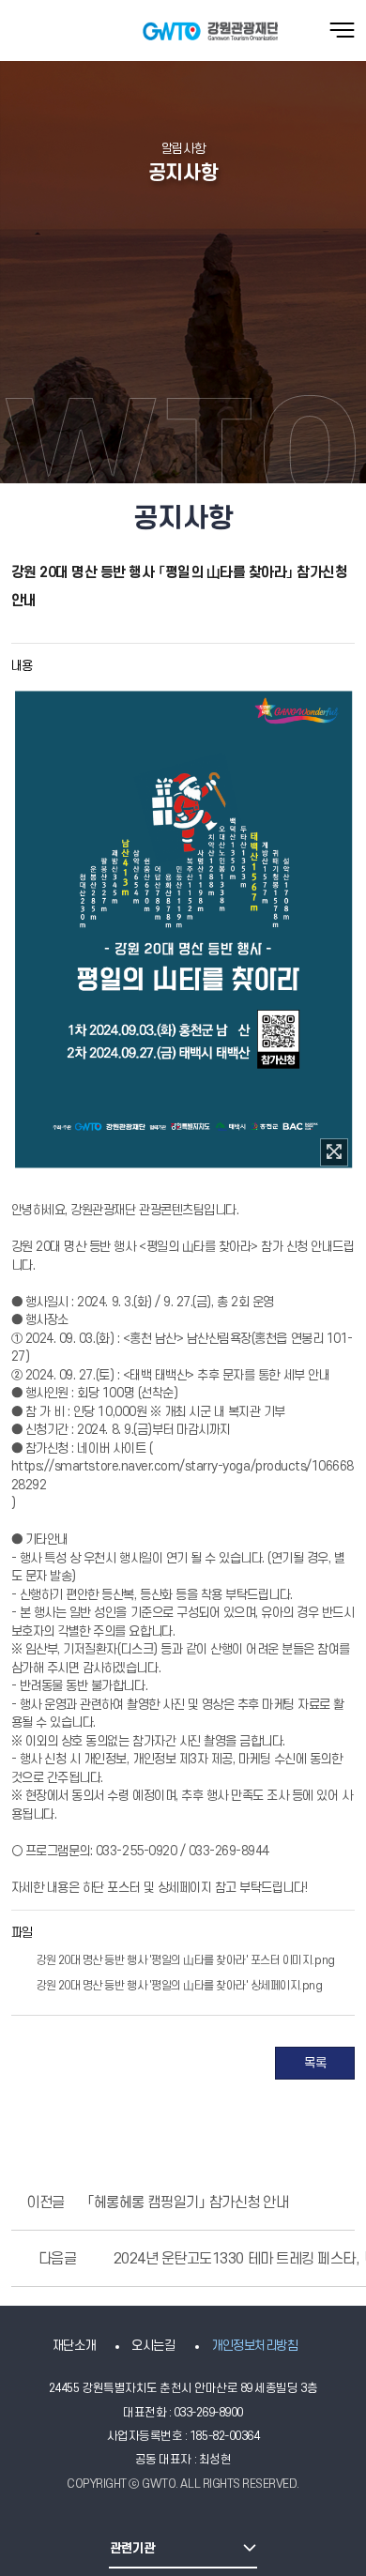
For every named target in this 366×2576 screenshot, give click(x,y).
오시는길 (153, 2346)
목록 (315, 2063)
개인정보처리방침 (254, 2346)
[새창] (334, 1152)
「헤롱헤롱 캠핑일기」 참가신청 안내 (187, 2203)
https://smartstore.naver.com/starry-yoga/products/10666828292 (183, 1476)
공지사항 (183, 173)
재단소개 (74, 2346)
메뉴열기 (342, 30)
